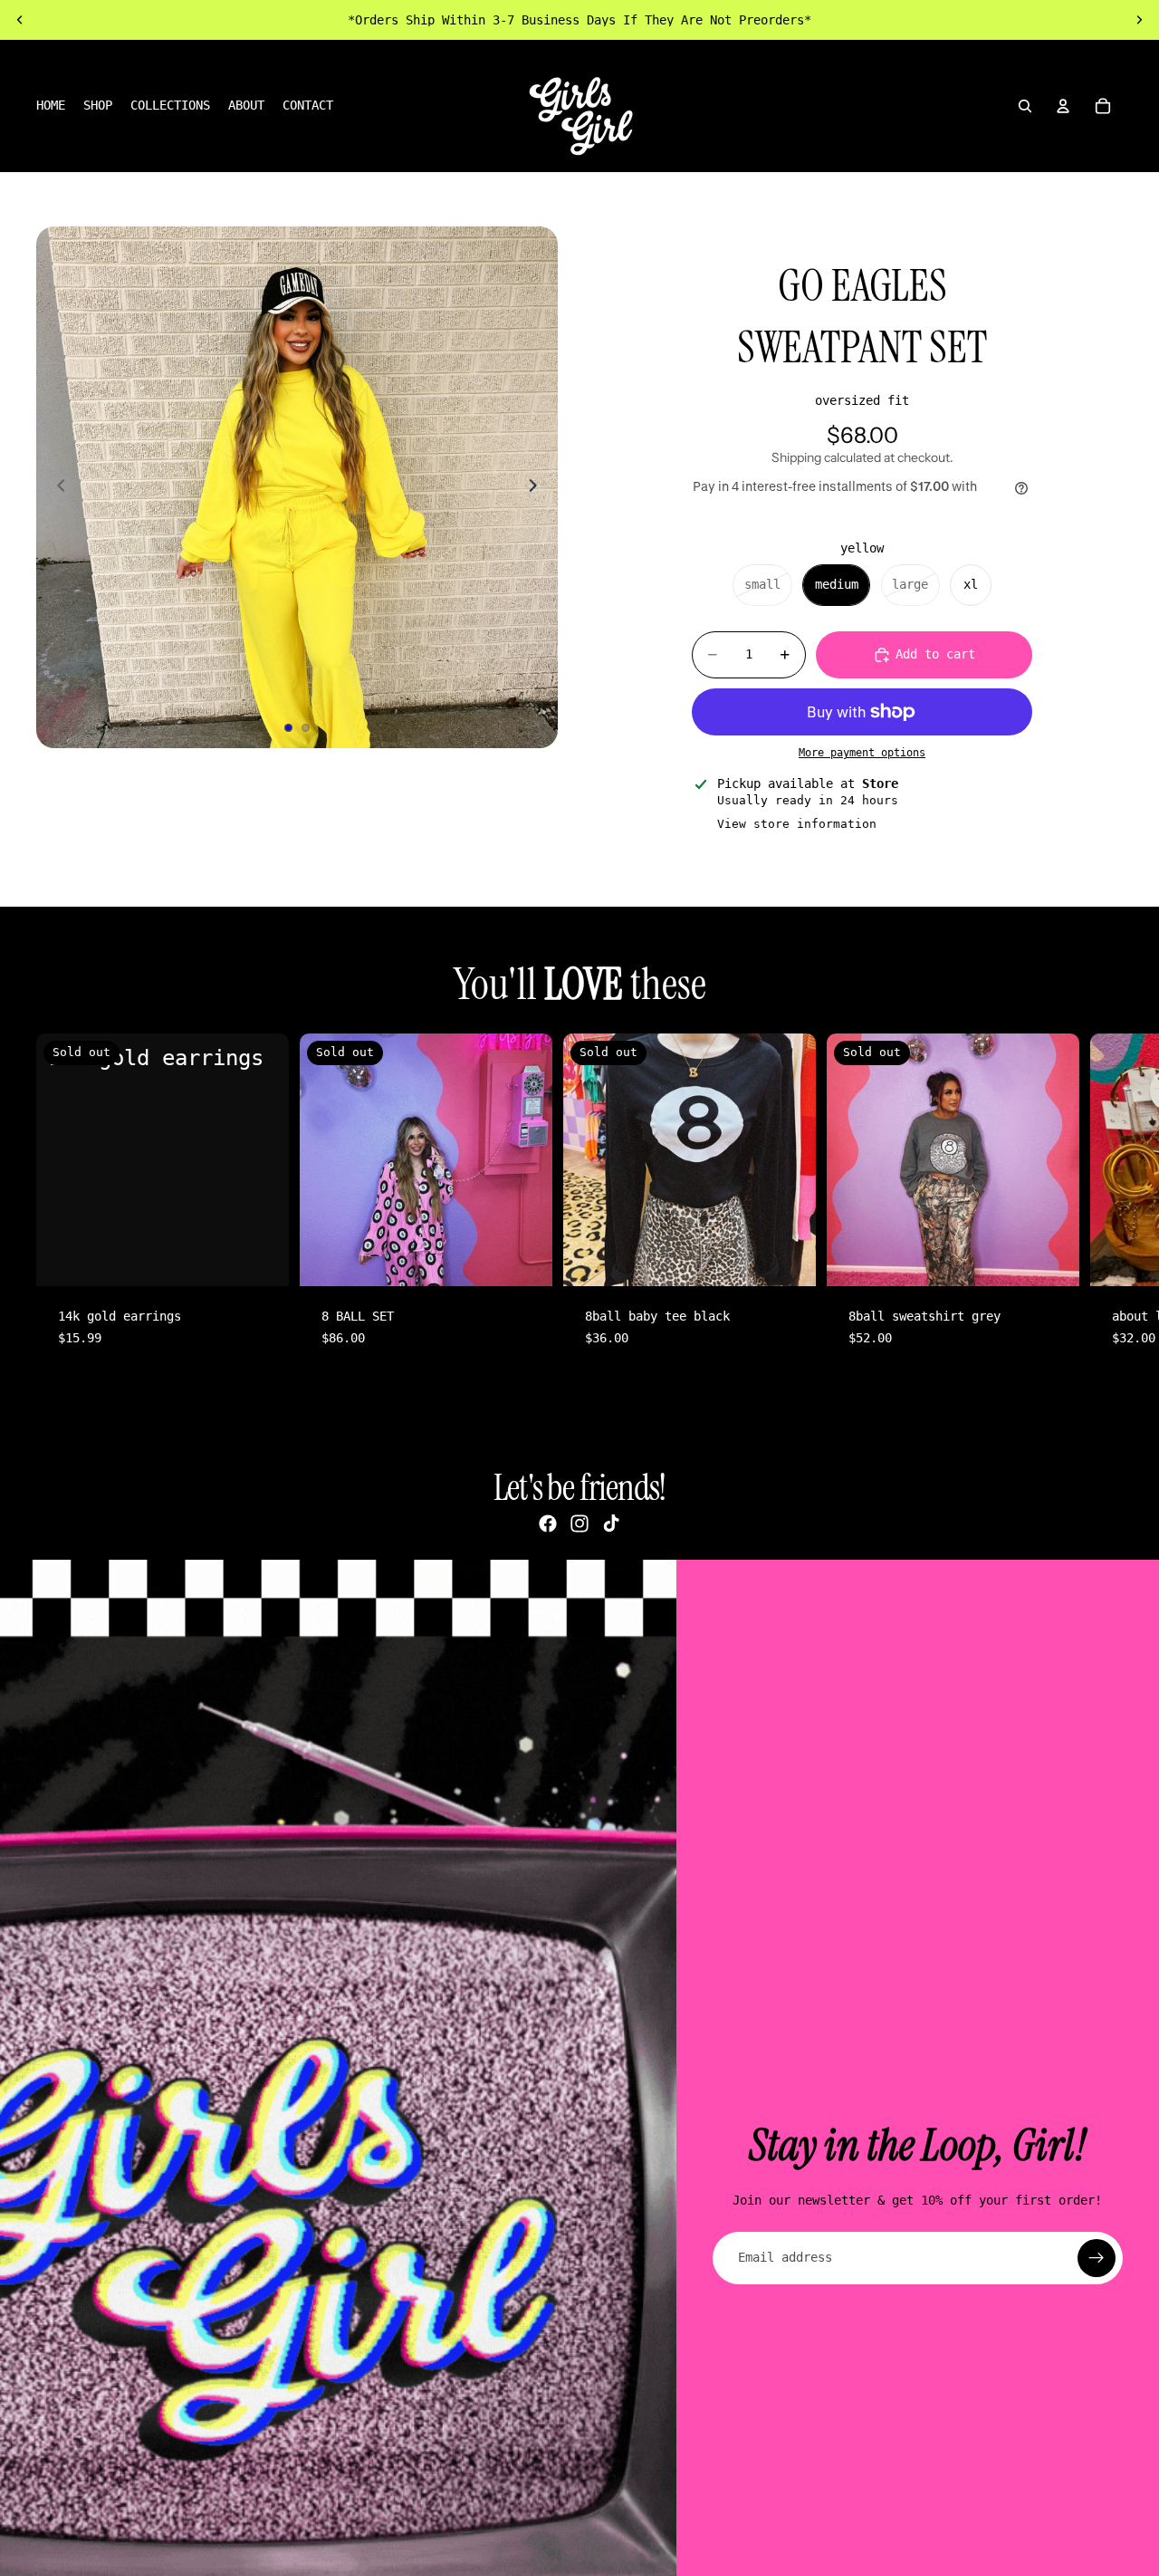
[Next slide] (1139, 20)
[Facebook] (548, 1523)
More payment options (862, 753)
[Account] (1063, 106)
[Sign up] (1097, 2258)
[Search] (1025, 106)
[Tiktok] (611, 1523)
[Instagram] (579, 1523)
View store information (797, 824)
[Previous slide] (20, 20)
